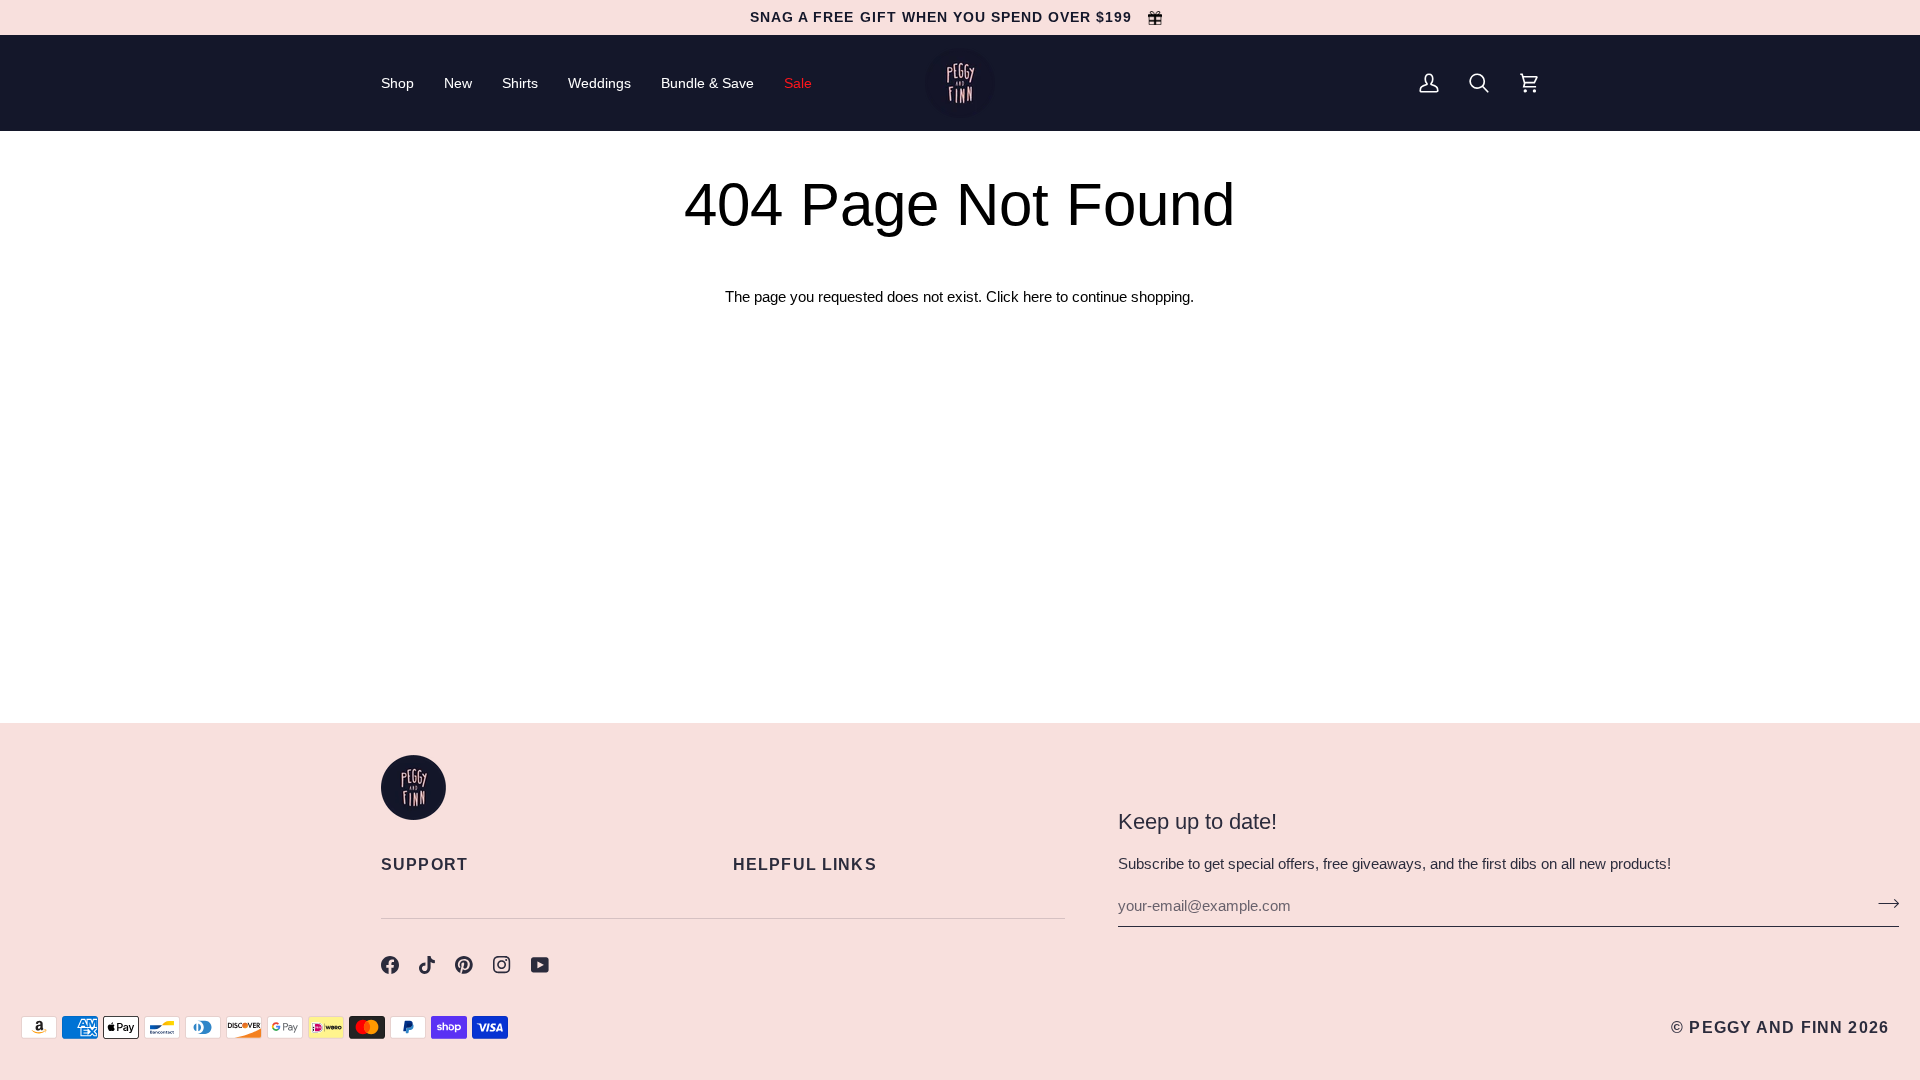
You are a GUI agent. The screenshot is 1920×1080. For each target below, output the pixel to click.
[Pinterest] (464, 965)
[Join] (1882, 903)
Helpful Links (805, 864)
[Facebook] (390, 965)
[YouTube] (540, 965)
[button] (405, 83)
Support (424, 864)
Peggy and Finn (1766, 1027)
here (1037, 297)
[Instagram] (502, 965)
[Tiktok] (427, 965)
